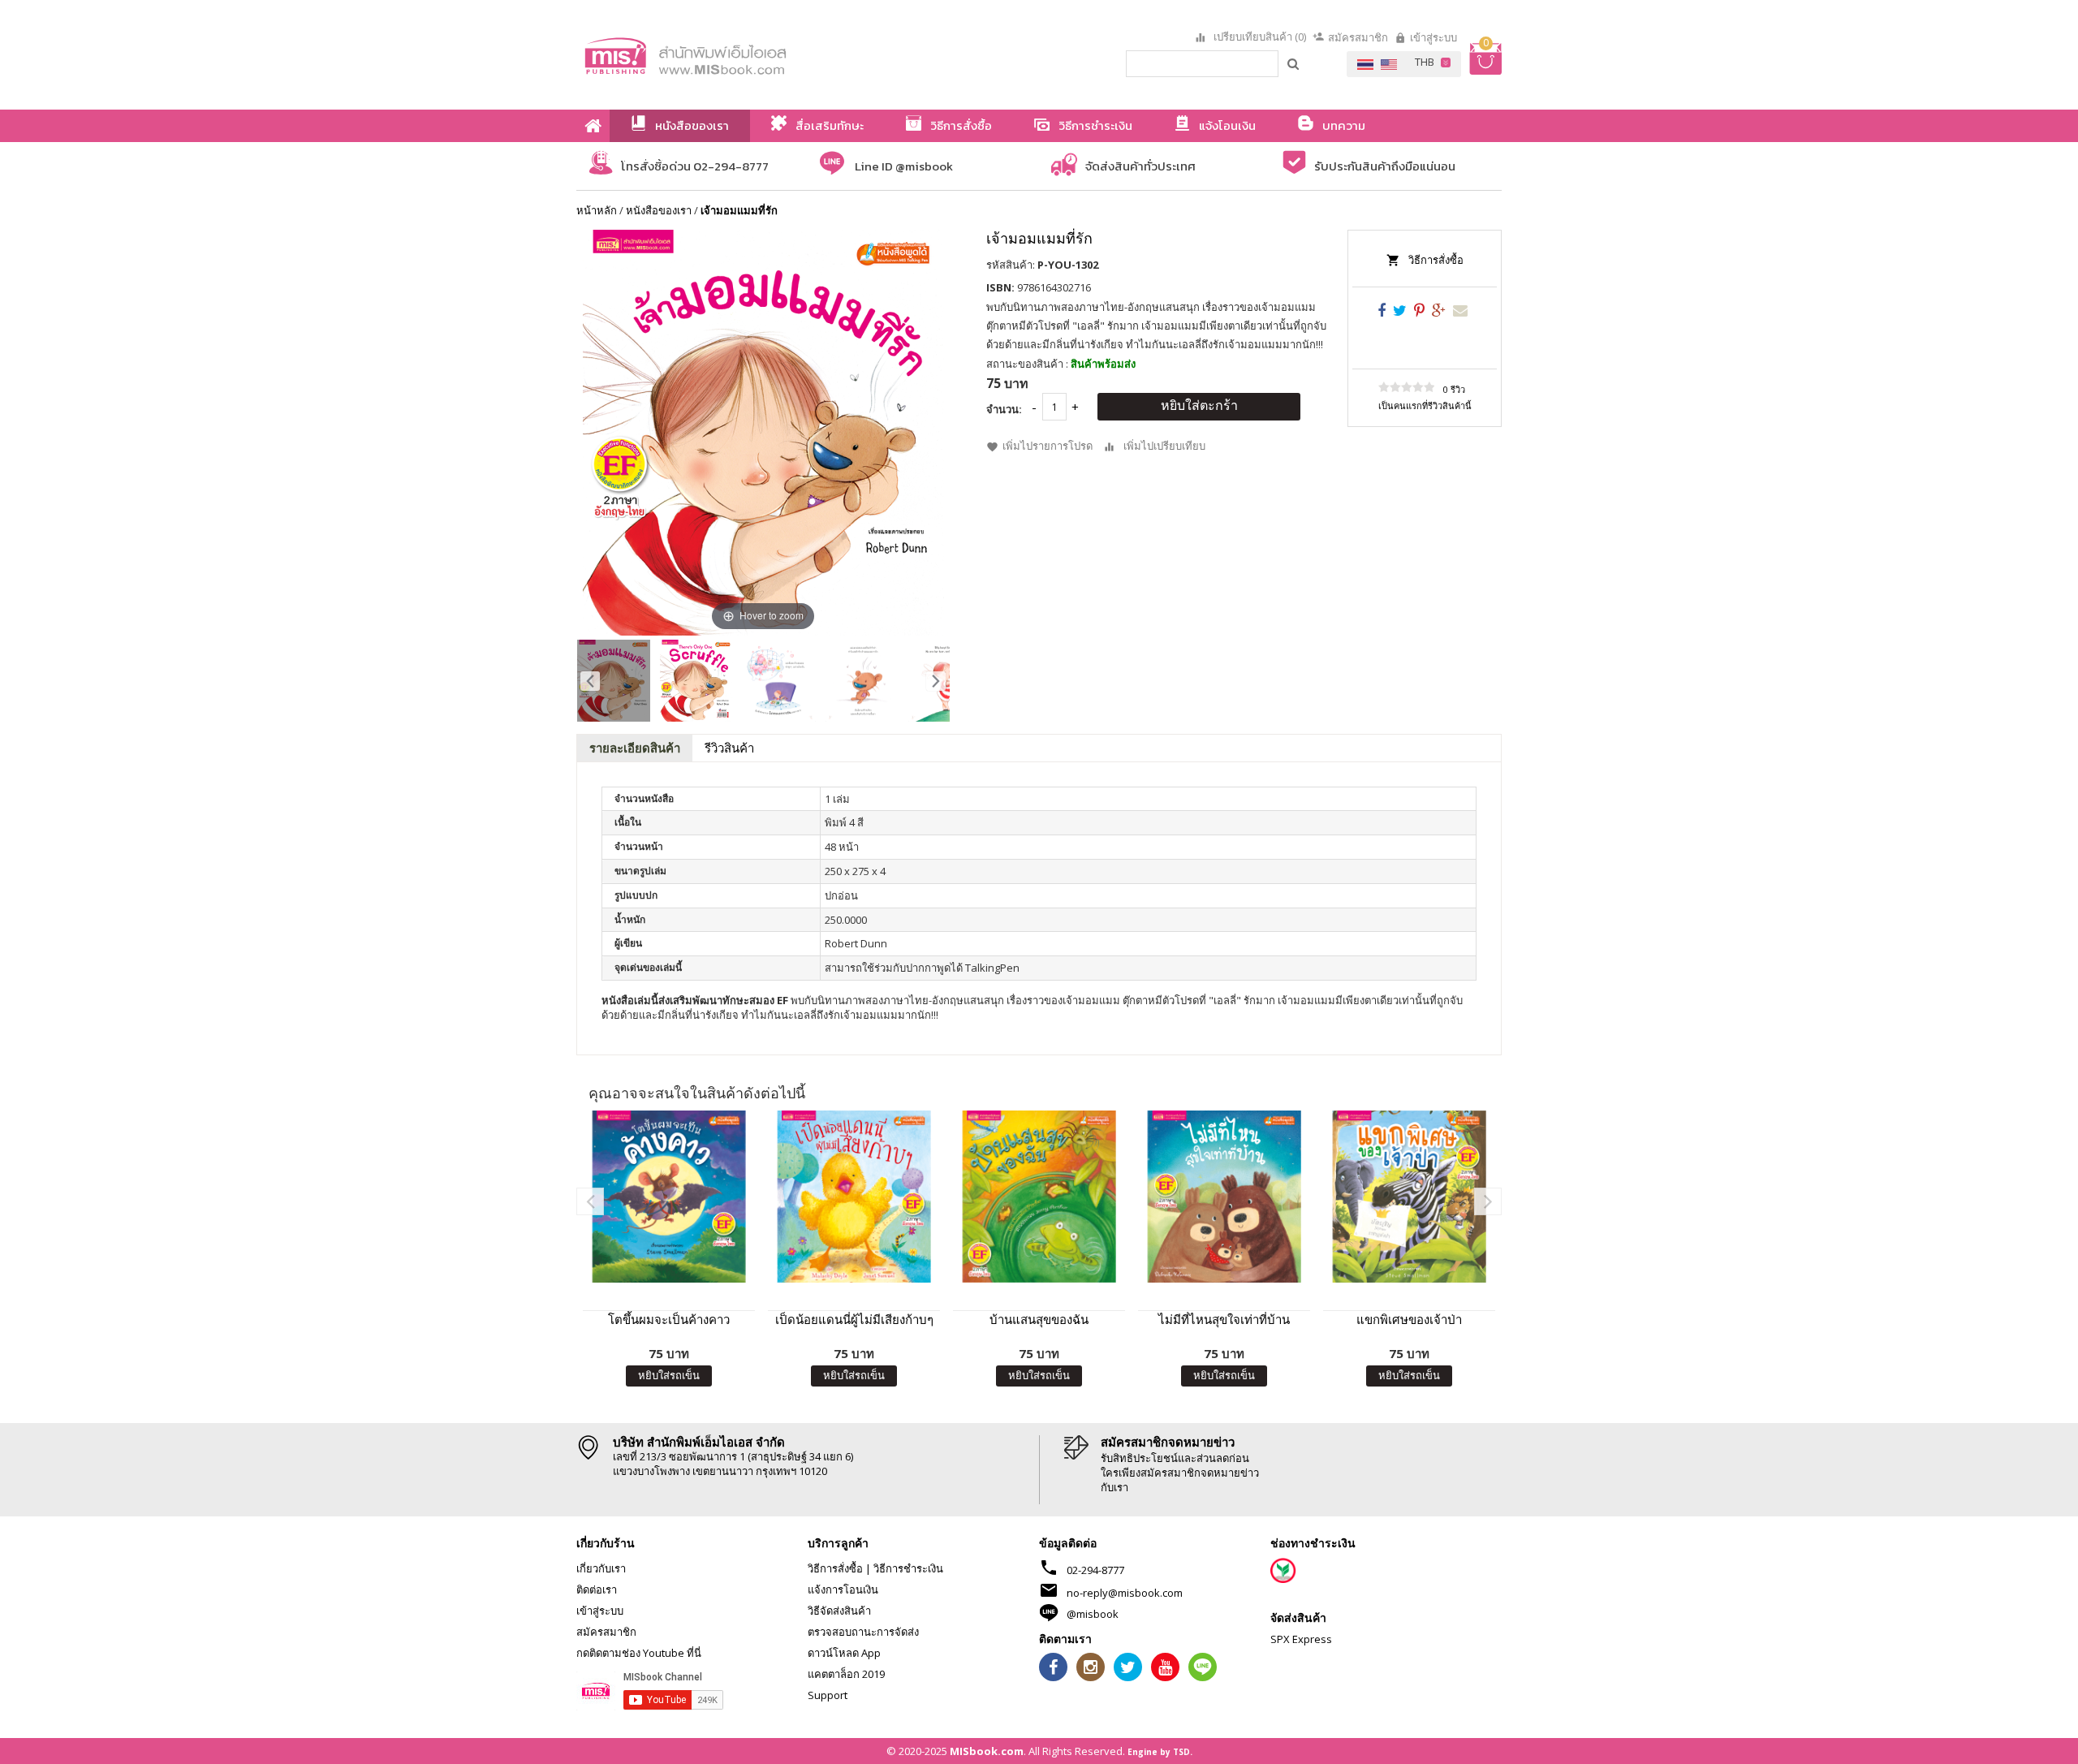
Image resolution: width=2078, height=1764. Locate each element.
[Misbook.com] (731, 55)
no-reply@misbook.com (1125, 1593)
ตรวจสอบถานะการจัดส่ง (863, 1632)
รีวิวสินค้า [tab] (729, 748)
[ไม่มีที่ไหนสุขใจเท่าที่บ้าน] (1224, 1197)
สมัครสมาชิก (1358, 37)
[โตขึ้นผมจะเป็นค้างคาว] (669, 1197)
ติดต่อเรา (597, 1589)
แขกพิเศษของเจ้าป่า (1409, 1319)
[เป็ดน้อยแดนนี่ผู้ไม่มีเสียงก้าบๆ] (854, 1197)
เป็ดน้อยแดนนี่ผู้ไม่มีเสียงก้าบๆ (854, 1319)
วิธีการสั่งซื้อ (1436, 260)
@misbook (1093, 1614)
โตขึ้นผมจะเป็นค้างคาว (669, 1319)
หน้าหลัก (597, 210)
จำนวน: (1004, 409)
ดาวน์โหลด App (844, 1653)
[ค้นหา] (1294, 63)
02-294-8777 (1095, 1570)
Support (828, 1695)
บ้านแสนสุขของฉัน (1039, 1319)
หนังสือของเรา (659, 210)
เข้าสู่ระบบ (1433, 37)
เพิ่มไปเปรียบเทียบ (1164, 446)
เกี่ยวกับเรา (601, 1568)
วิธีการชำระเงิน (908, 1568)
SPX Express (1301, 1639)
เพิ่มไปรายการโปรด (1048, 446)
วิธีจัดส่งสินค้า (839, 1611)
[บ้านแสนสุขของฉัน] (1039, 1197)
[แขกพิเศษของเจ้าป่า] (1409, 1197)
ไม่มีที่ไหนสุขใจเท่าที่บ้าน (1224, 1319)
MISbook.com (987, 1751)
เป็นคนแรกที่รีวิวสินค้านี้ (1425, 405)
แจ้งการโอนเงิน (843, 1589)
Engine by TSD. (1160, 1752)
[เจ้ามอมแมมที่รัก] (614, 681)
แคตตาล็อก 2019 (846, 1674)
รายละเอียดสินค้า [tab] (635, 748)
